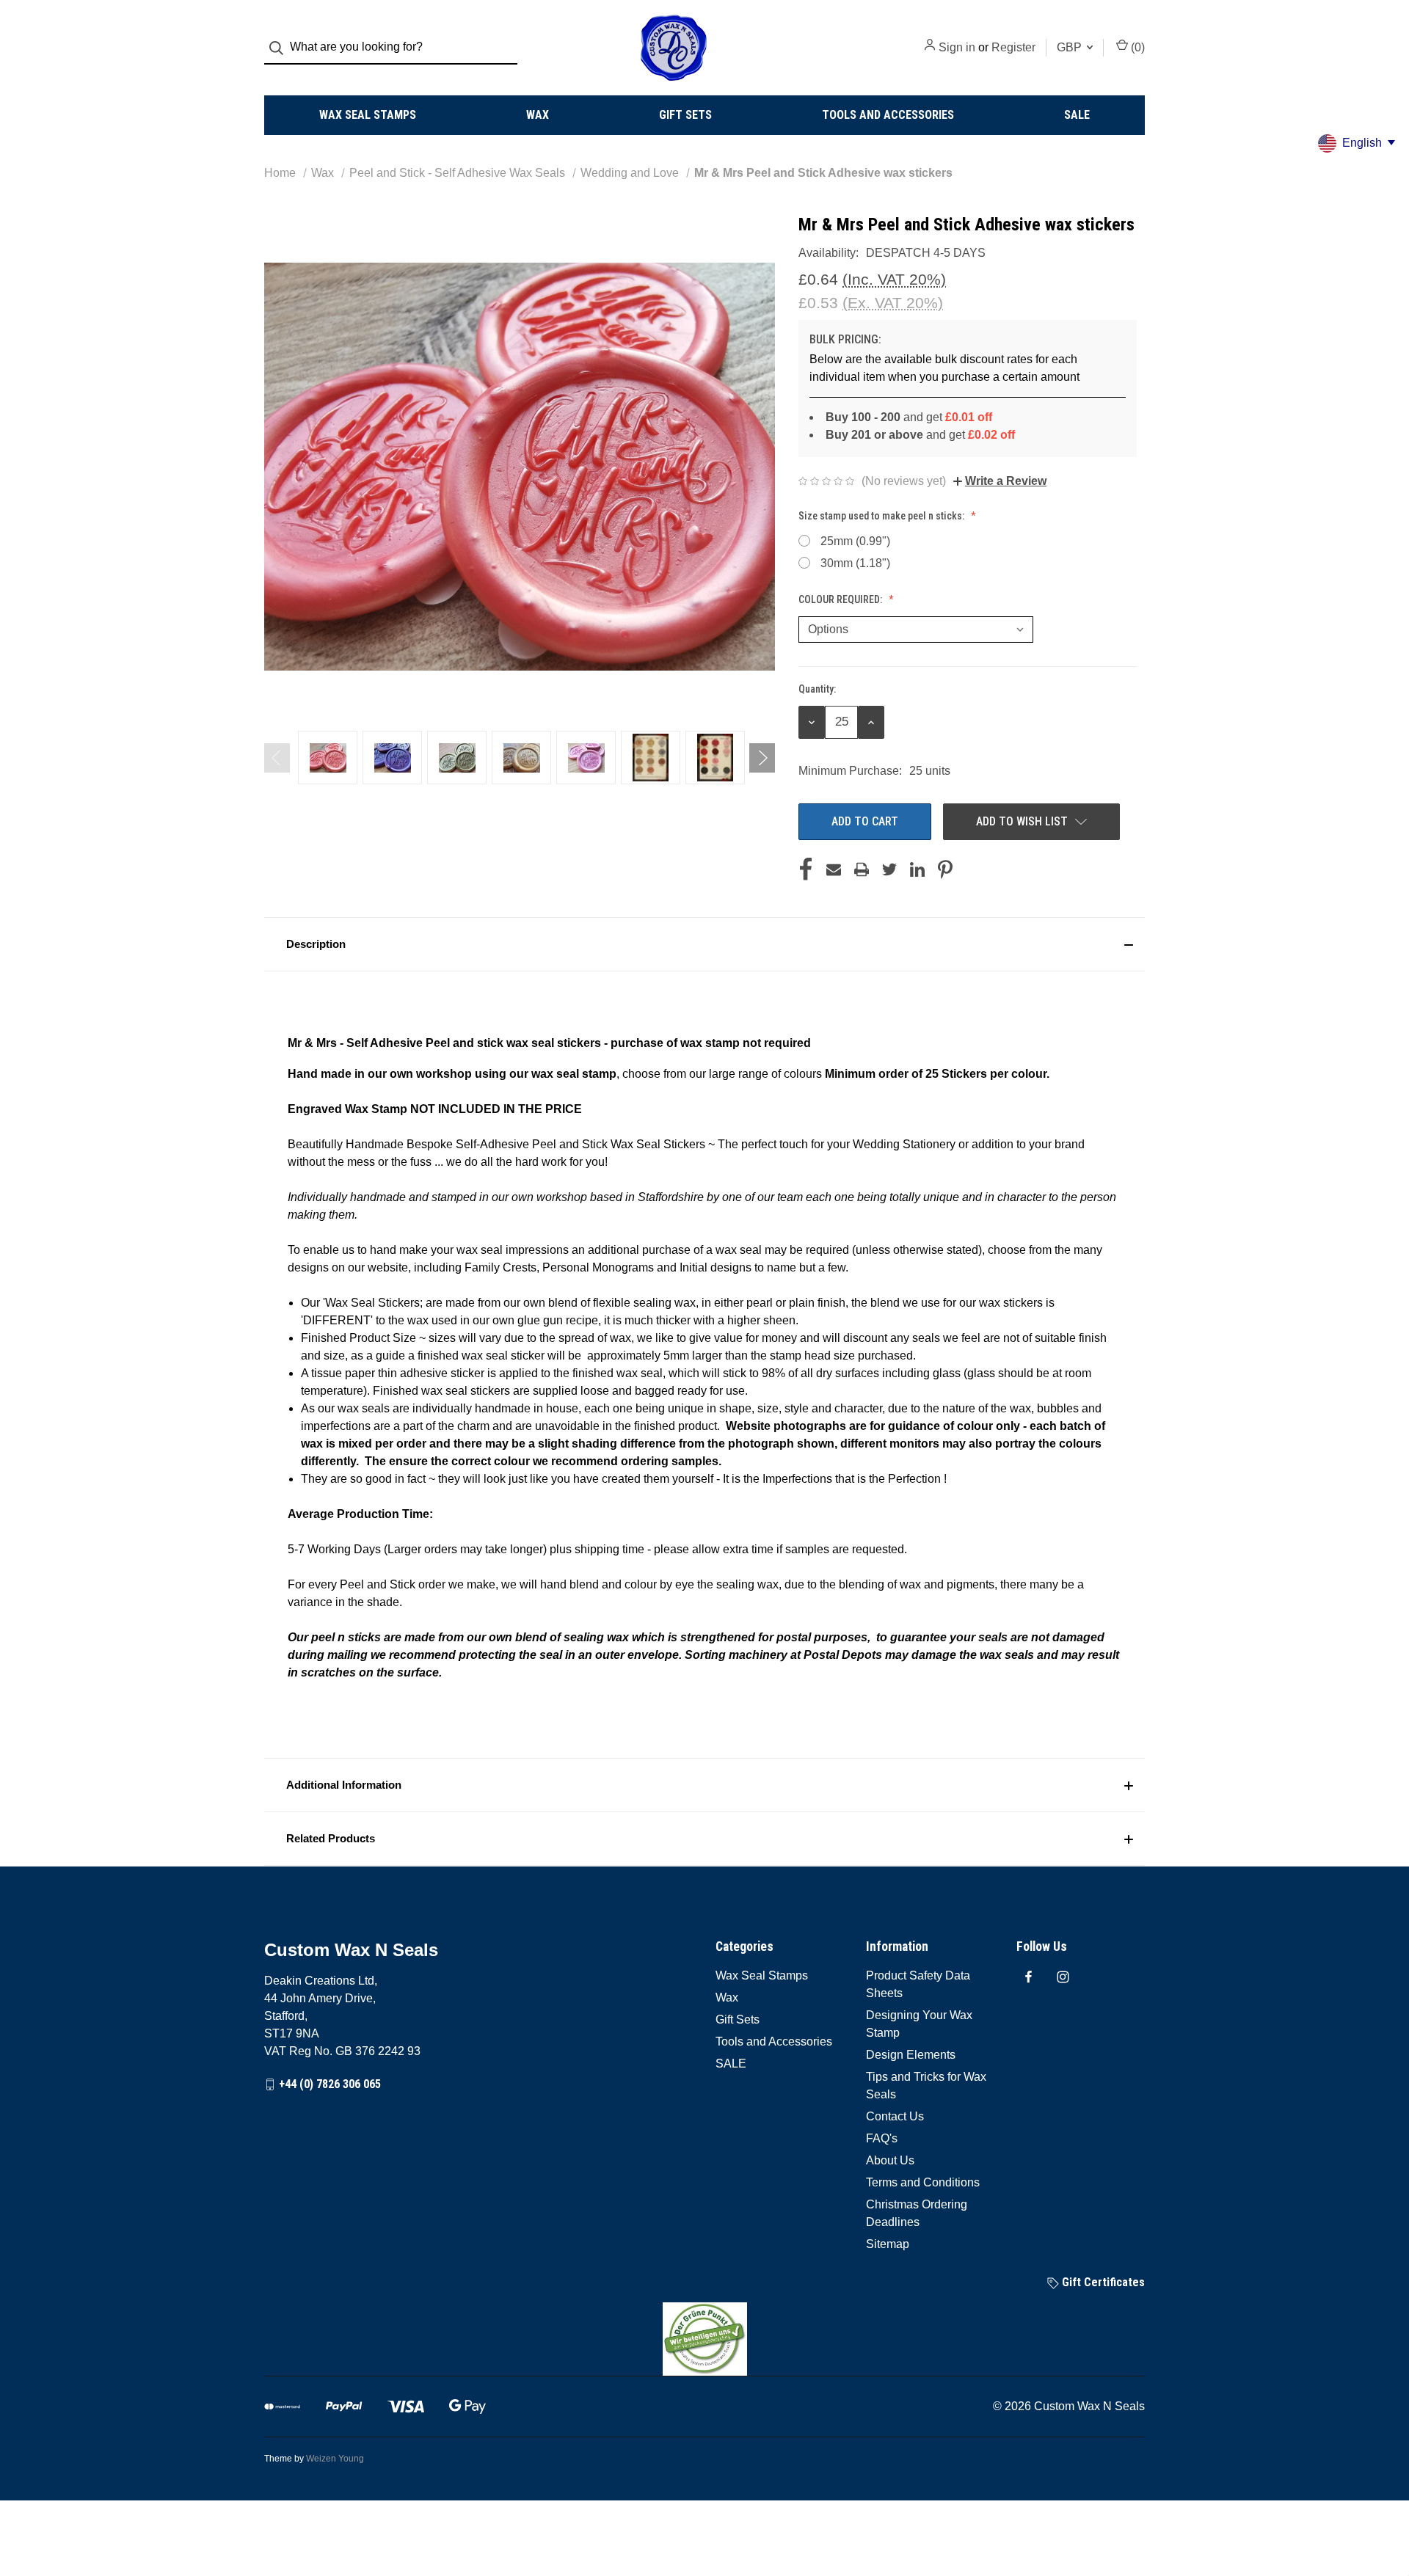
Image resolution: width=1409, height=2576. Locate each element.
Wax (538, 115)
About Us (890, 2160)
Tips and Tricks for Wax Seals (926, 2086)
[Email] (834, 869)
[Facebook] (806, 869)
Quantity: (817, 689)
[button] (704, 944)
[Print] (862, 869)
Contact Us (895, 2116)
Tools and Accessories (888, 115)
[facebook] (1028, 1977)
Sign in (957, 47)
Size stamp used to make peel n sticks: (882, 516)
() (1136, 47)
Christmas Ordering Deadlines (917, 2213)
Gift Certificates (1102, 2282)
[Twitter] (889, 869)
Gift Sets (685, 115)
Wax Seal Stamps (368, 115)
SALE (1077, 115)
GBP (1071, 47)
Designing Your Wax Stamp (919, 2024)
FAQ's (882, 2138)
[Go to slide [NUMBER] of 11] (277, 758)
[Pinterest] (945, 869)
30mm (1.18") (855, 563)
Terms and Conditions (923, 2182)
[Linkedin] (917, 869)
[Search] (281, 48)
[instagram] (1063, 1977)
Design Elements (911, 2055)
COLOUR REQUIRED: (841, 599)
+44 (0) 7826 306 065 (330, 2084)
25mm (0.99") (855, 541)
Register (1013, 47)
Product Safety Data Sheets (918, 1984)
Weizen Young (335, 2459)
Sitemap (888, 2244)
